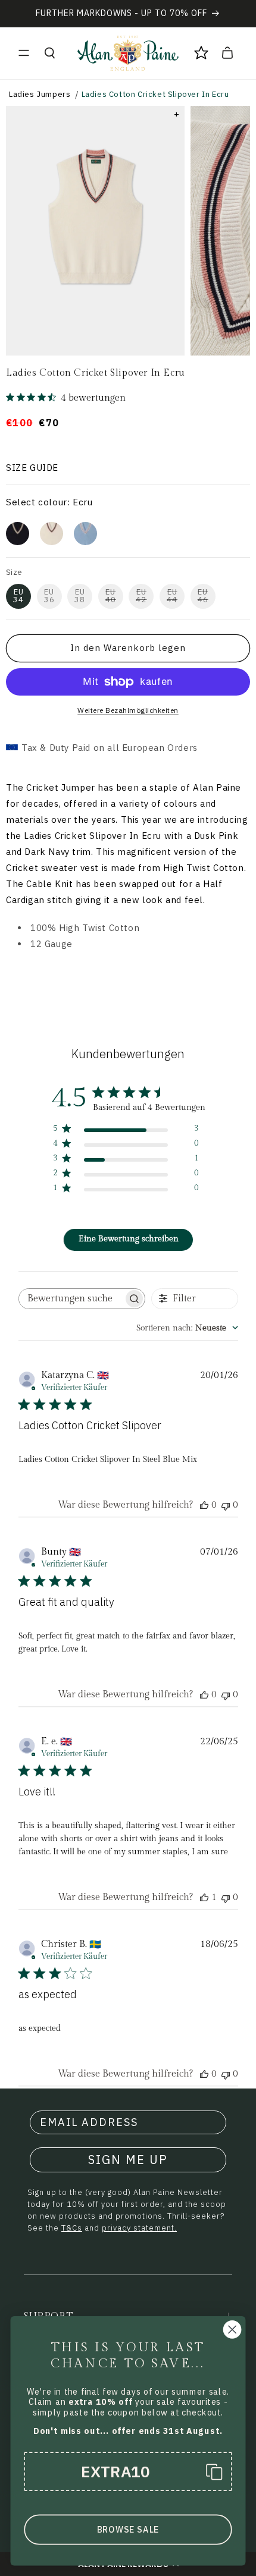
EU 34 (18, 596)
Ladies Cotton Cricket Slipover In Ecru (155, 94)
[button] (24, 53)
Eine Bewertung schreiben (129, 1239)
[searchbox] (71, 1299)
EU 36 (49, 596)
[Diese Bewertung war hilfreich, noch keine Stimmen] (204, 1505)
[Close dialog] (232, 2330)
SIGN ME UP (128, 2160)
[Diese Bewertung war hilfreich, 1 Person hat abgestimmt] (204, 1897)
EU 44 (172, 596)
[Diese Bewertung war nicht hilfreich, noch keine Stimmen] (226, 1505)
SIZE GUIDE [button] (32, 468)
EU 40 (111, 596)
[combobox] (187, 1328)
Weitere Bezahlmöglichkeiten (128, 710)
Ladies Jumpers (40, 94)
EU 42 (141, 596)
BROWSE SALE (128, 2530)
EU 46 (203, 596)
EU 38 (80, 596)
